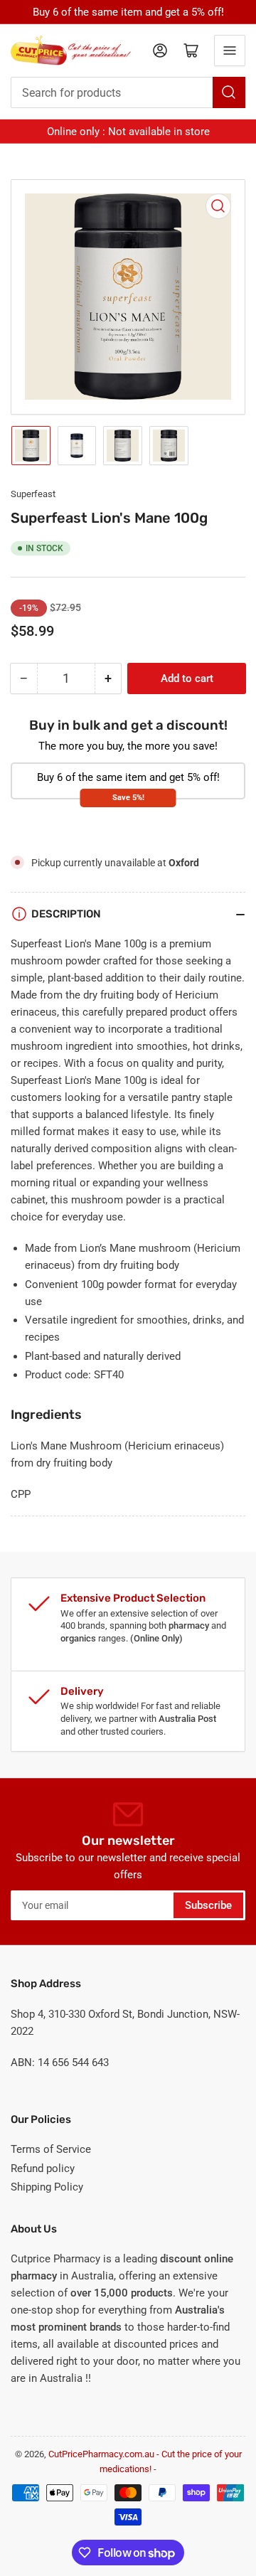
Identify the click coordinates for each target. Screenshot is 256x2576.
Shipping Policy (47, 2187)
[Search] (229, 92)
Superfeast (33, 494)
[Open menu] (230, 50)
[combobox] (128, 92)
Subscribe (208, 1905)
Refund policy (43, 2168)
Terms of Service (51, 2149)
